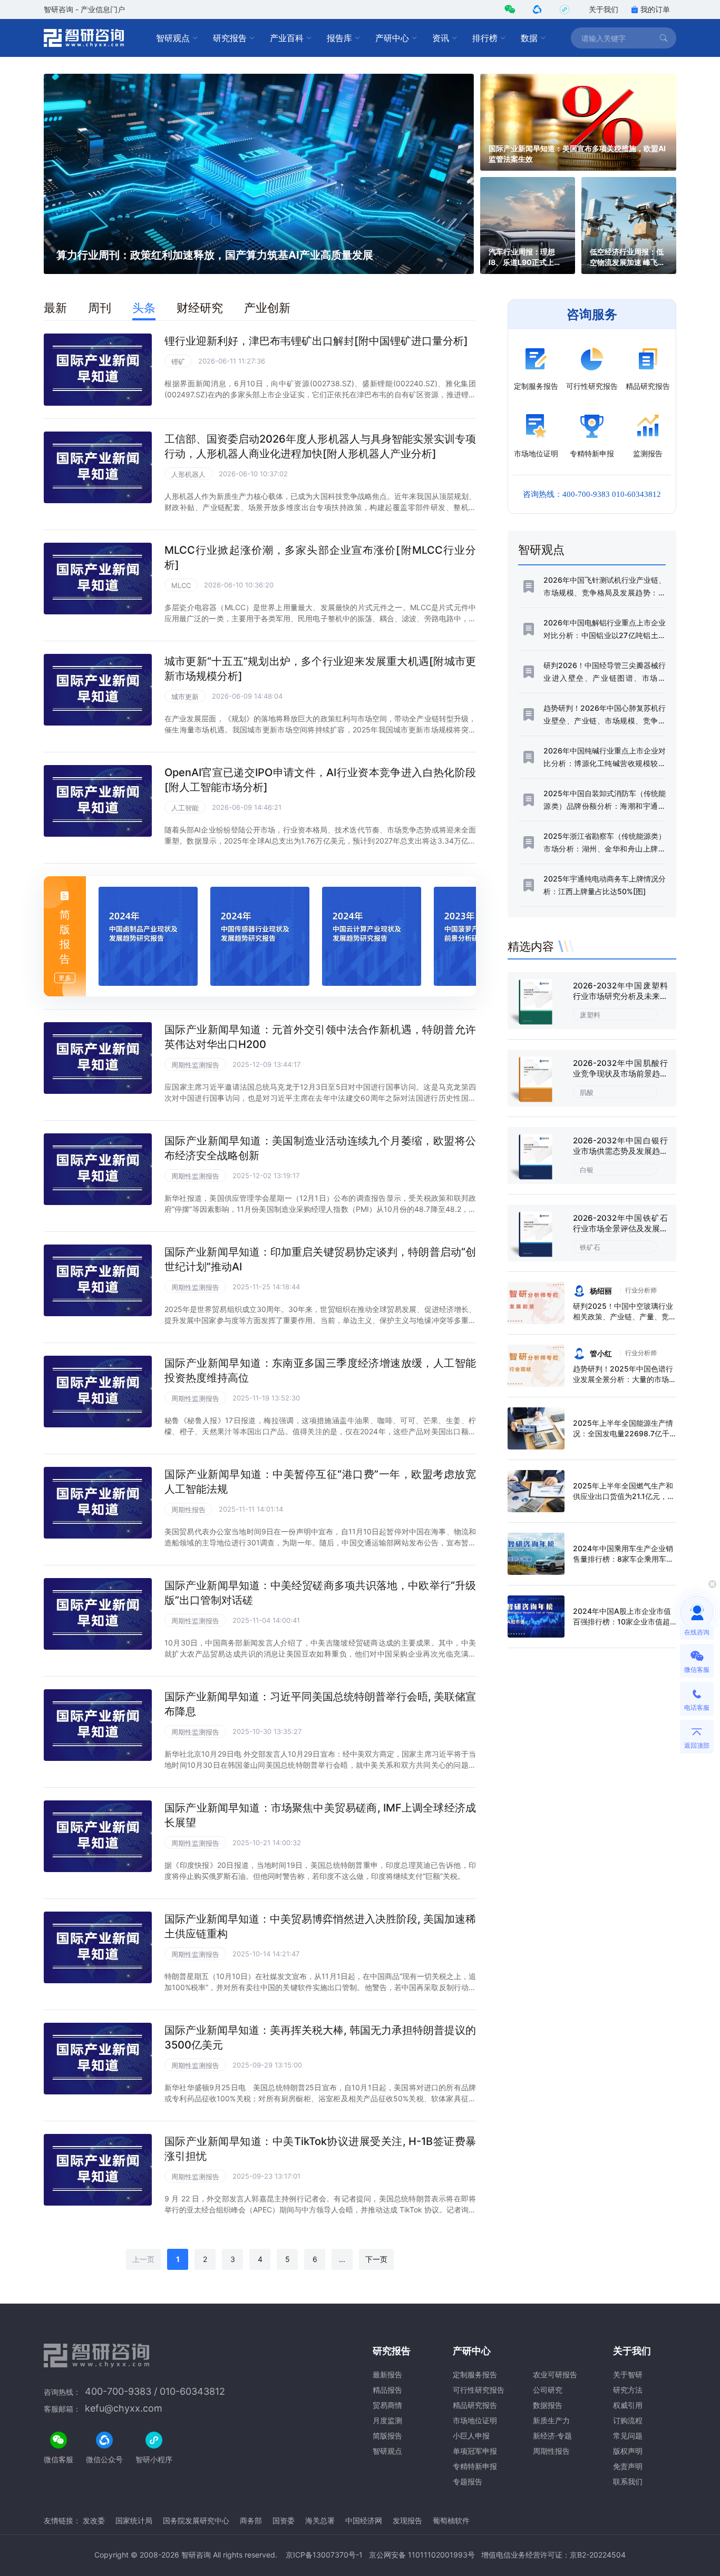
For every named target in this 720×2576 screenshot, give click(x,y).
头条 (144, 308)
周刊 (100, 308)
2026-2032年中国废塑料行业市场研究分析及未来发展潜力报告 (620, 996)
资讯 (441, 38)
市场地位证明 (475, 2420)
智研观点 (173, 38)
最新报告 (387, 2374)
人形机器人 (188, 474)
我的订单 (655, 9)
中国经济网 (364, 2520)
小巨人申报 (471, 2436)
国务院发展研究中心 (196, 2520)
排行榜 (485, 38)
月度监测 (387, 2420)
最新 (55, 308)
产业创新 (267, 308)
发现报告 (407, 2520)
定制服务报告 (475, 2374)
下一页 (376, 2259)
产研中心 (392, 38)
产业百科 (287, 38)
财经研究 (200, 308)
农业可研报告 (555, 2374)
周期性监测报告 (195, 1065)
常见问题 (628, 2436)
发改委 (94, 2520)
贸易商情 (387, 2405)
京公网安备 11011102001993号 (422, 2555)
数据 (529, 38)
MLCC (181, 585)
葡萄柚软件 (451, 2520)
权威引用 (628, 2405)
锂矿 (178, 361)
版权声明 (628, 2451)
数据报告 (548, 2405)
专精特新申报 (475, 2466)
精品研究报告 (475, 2405)
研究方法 (628, 2390)
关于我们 (604, 9)
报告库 (339, 38)
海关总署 (320, 2520)
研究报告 (230, 38)
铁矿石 (590, 1247)
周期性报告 (188, 1510)
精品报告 (387, 2390)
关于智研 (628, 2374)
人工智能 (185, 808)
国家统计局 (134, 2520)
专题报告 (468, 2481)
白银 (587, 1170)
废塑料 (590, 1015)
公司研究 (548, 2390)
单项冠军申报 (475, 2451)
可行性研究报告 (479, 2390)
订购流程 (628, 2420)
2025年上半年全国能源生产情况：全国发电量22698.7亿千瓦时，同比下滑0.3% (623, 1433)
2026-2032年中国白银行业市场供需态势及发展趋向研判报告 (620, 1151)
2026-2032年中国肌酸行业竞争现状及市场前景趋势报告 (620, 1074)
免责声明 (628, 2466)
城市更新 (185, 697)
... (342, 2259)
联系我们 (628, 2481)
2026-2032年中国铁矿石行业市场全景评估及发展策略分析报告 (620, 1228)
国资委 (284, 2520)
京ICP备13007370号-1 (324, 2555)
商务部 (251, 2520)
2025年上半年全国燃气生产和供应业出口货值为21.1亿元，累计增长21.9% (624, 1496)
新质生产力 (551, 2420)
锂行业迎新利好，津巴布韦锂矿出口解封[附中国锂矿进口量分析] (316, 341)
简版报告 (387, 2436)
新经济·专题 (552, 2436)
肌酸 (587, 1092)
